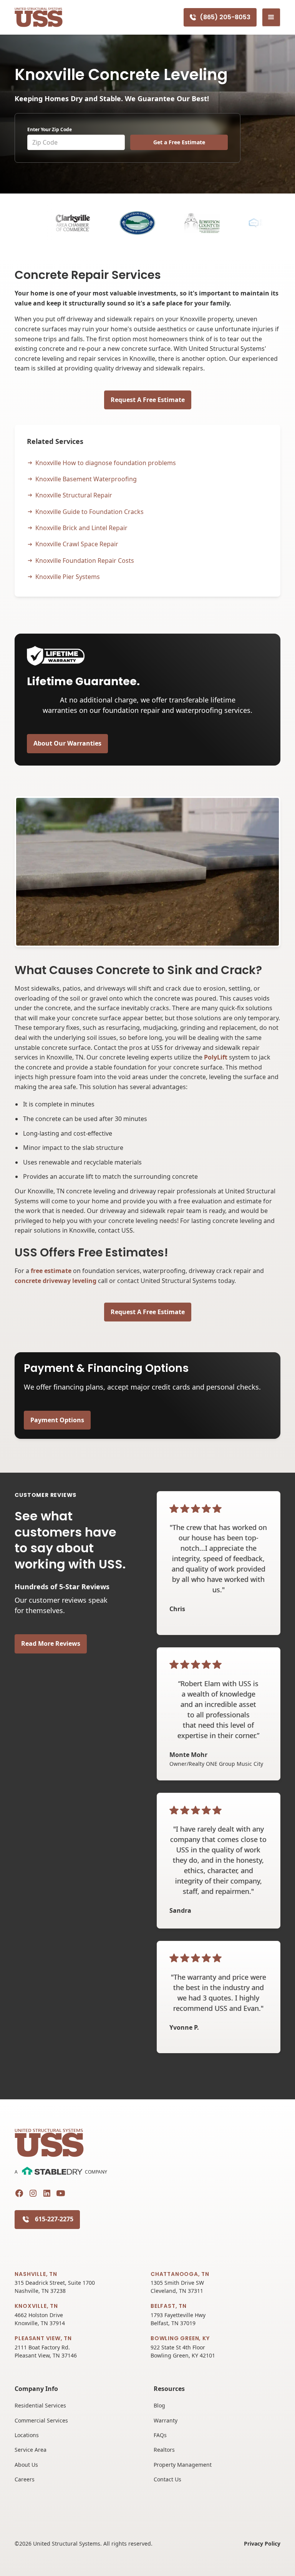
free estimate (51, 1271)
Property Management (183, 2465)
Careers (25, 2479)
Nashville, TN (36, 2274)
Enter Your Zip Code (50, 129)
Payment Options (57, 1420)
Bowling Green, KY (180, 2338)
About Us (26, 2465)
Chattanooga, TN (180, 2274)
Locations (27, 2435)
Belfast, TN (169, 2306)
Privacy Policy (262, 2543)
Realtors (164, 2450)
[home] (39, 18)
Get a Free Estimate (179, 142)
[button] (271, 17)
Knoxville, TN (36, 2306)
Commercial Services (41, 2420)
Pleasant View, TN (43, 2338)
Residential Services (40, 2405)
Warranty (166, 2420)
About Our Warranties (67, 743)
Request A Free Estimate (148, 400)
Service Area (31, 2450)
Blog (159, 2405)
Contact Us (167, 2479)
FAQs (160, 2435)
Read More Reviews (51, 1643)
